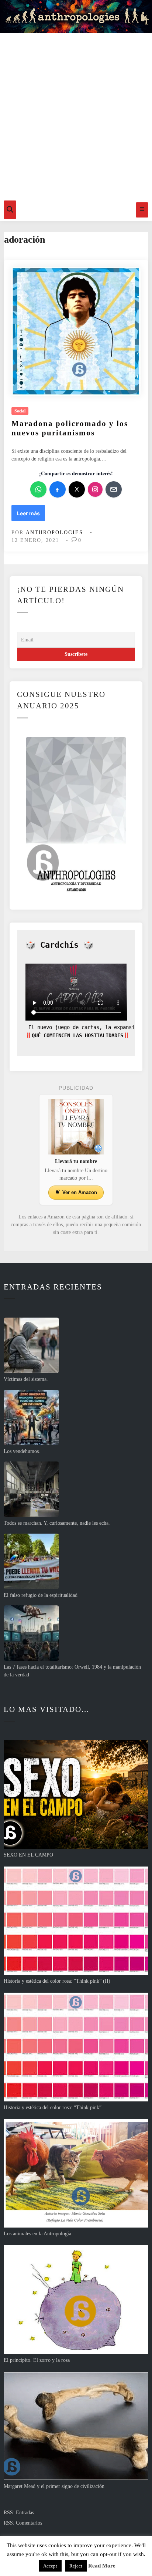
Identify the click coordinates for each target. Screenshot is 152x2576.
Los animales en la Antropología (37, 2234)
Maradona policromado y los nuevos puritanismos (70, 428)
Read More (102, 2566)
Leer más (31, 515)
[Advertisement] (76, 115)
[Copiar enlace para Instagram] (95, 489)
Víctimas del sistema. (26, 1379)
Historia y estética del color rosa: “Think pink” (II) (57, 1981)
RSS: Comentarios (23, 2523)
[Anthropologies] (76, 17)
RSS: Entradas (19, 2513)
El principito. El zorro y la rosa (37, 2360)
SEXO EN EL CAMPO (28, 1855)
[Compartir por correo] (114, 489)
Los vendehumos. (22, 1451)
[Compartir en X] (77, 489)
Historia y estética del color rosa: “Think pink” (53, 2108)
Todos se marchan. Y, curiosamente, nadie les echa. (57, 1523)
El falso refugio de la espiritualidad (41, 1595)
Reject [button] (76, 2566)
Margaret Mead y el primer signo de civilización (54, 2486)
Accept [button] (50, 2566)
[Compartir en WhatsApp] (38, 489)
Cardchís (59, 945)
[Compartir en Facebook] (58, 489)
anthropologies (54, 532)
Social (20, 411)
